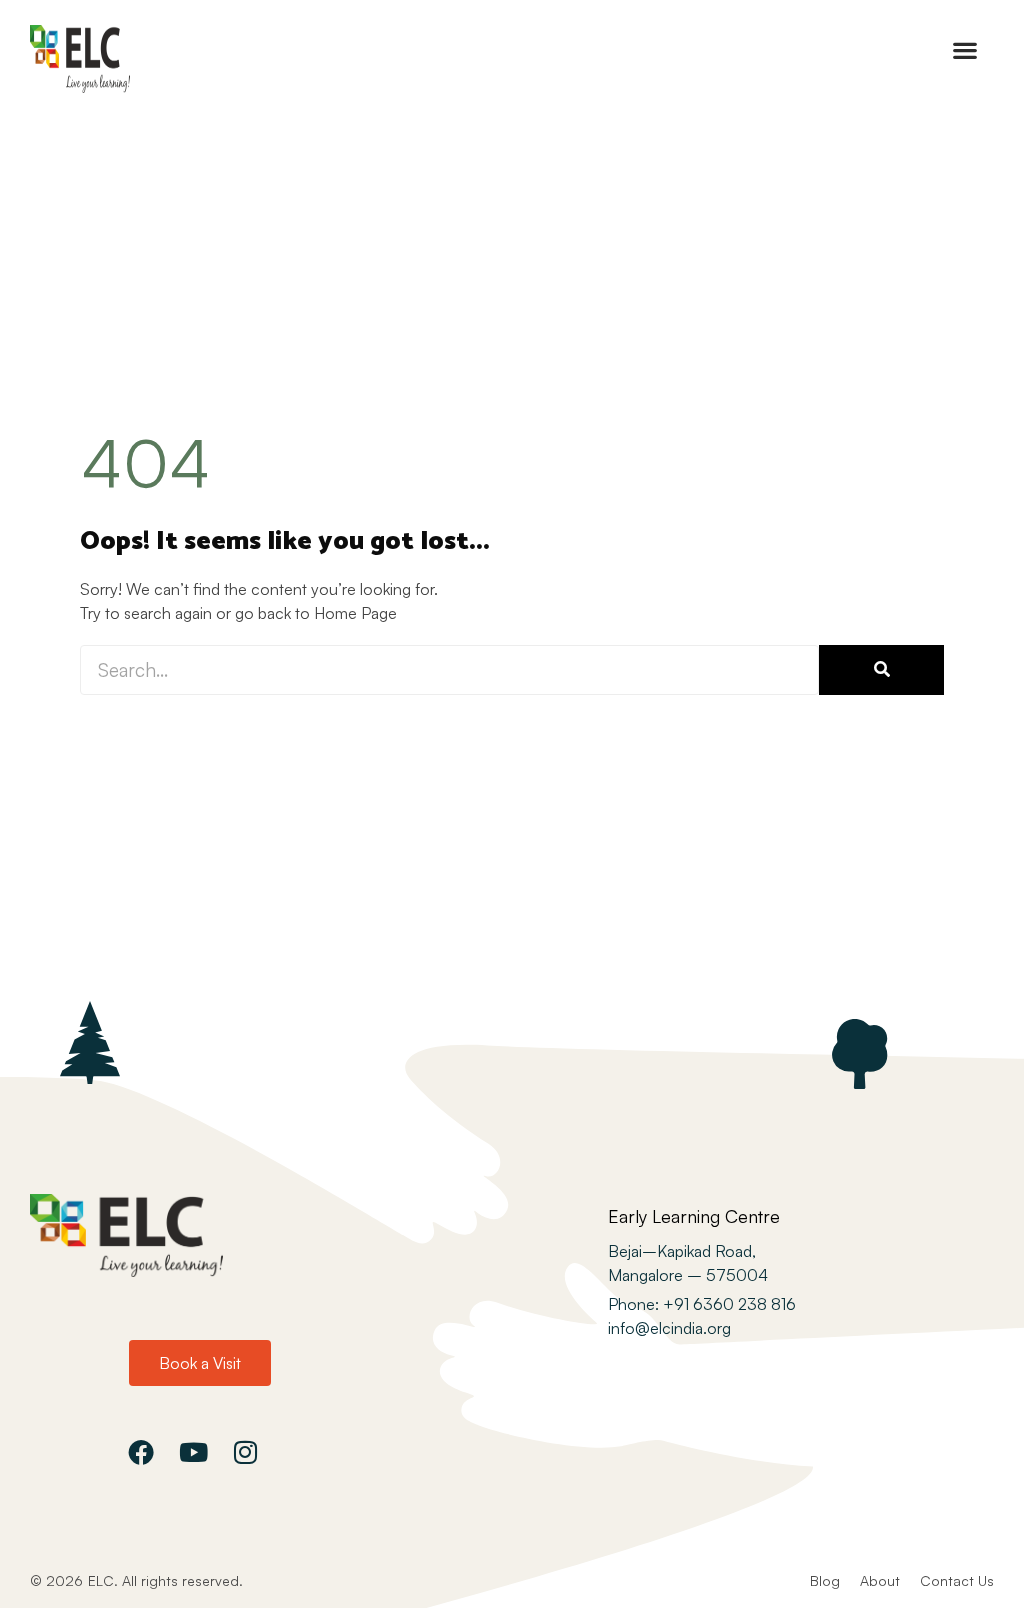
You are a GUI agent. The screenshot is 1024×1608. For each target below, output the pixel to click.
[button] (964, 49)
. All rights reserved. (178, 1580)
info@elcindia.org (669, 1328)
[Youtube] (193, 1452)
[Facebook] (141, 1452)
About (880, 1580)
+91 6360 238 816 (727, 1304)
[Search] (881, 670)
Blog (825, 1580)
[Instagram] (245, 1452)
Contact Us (957, 1580)
